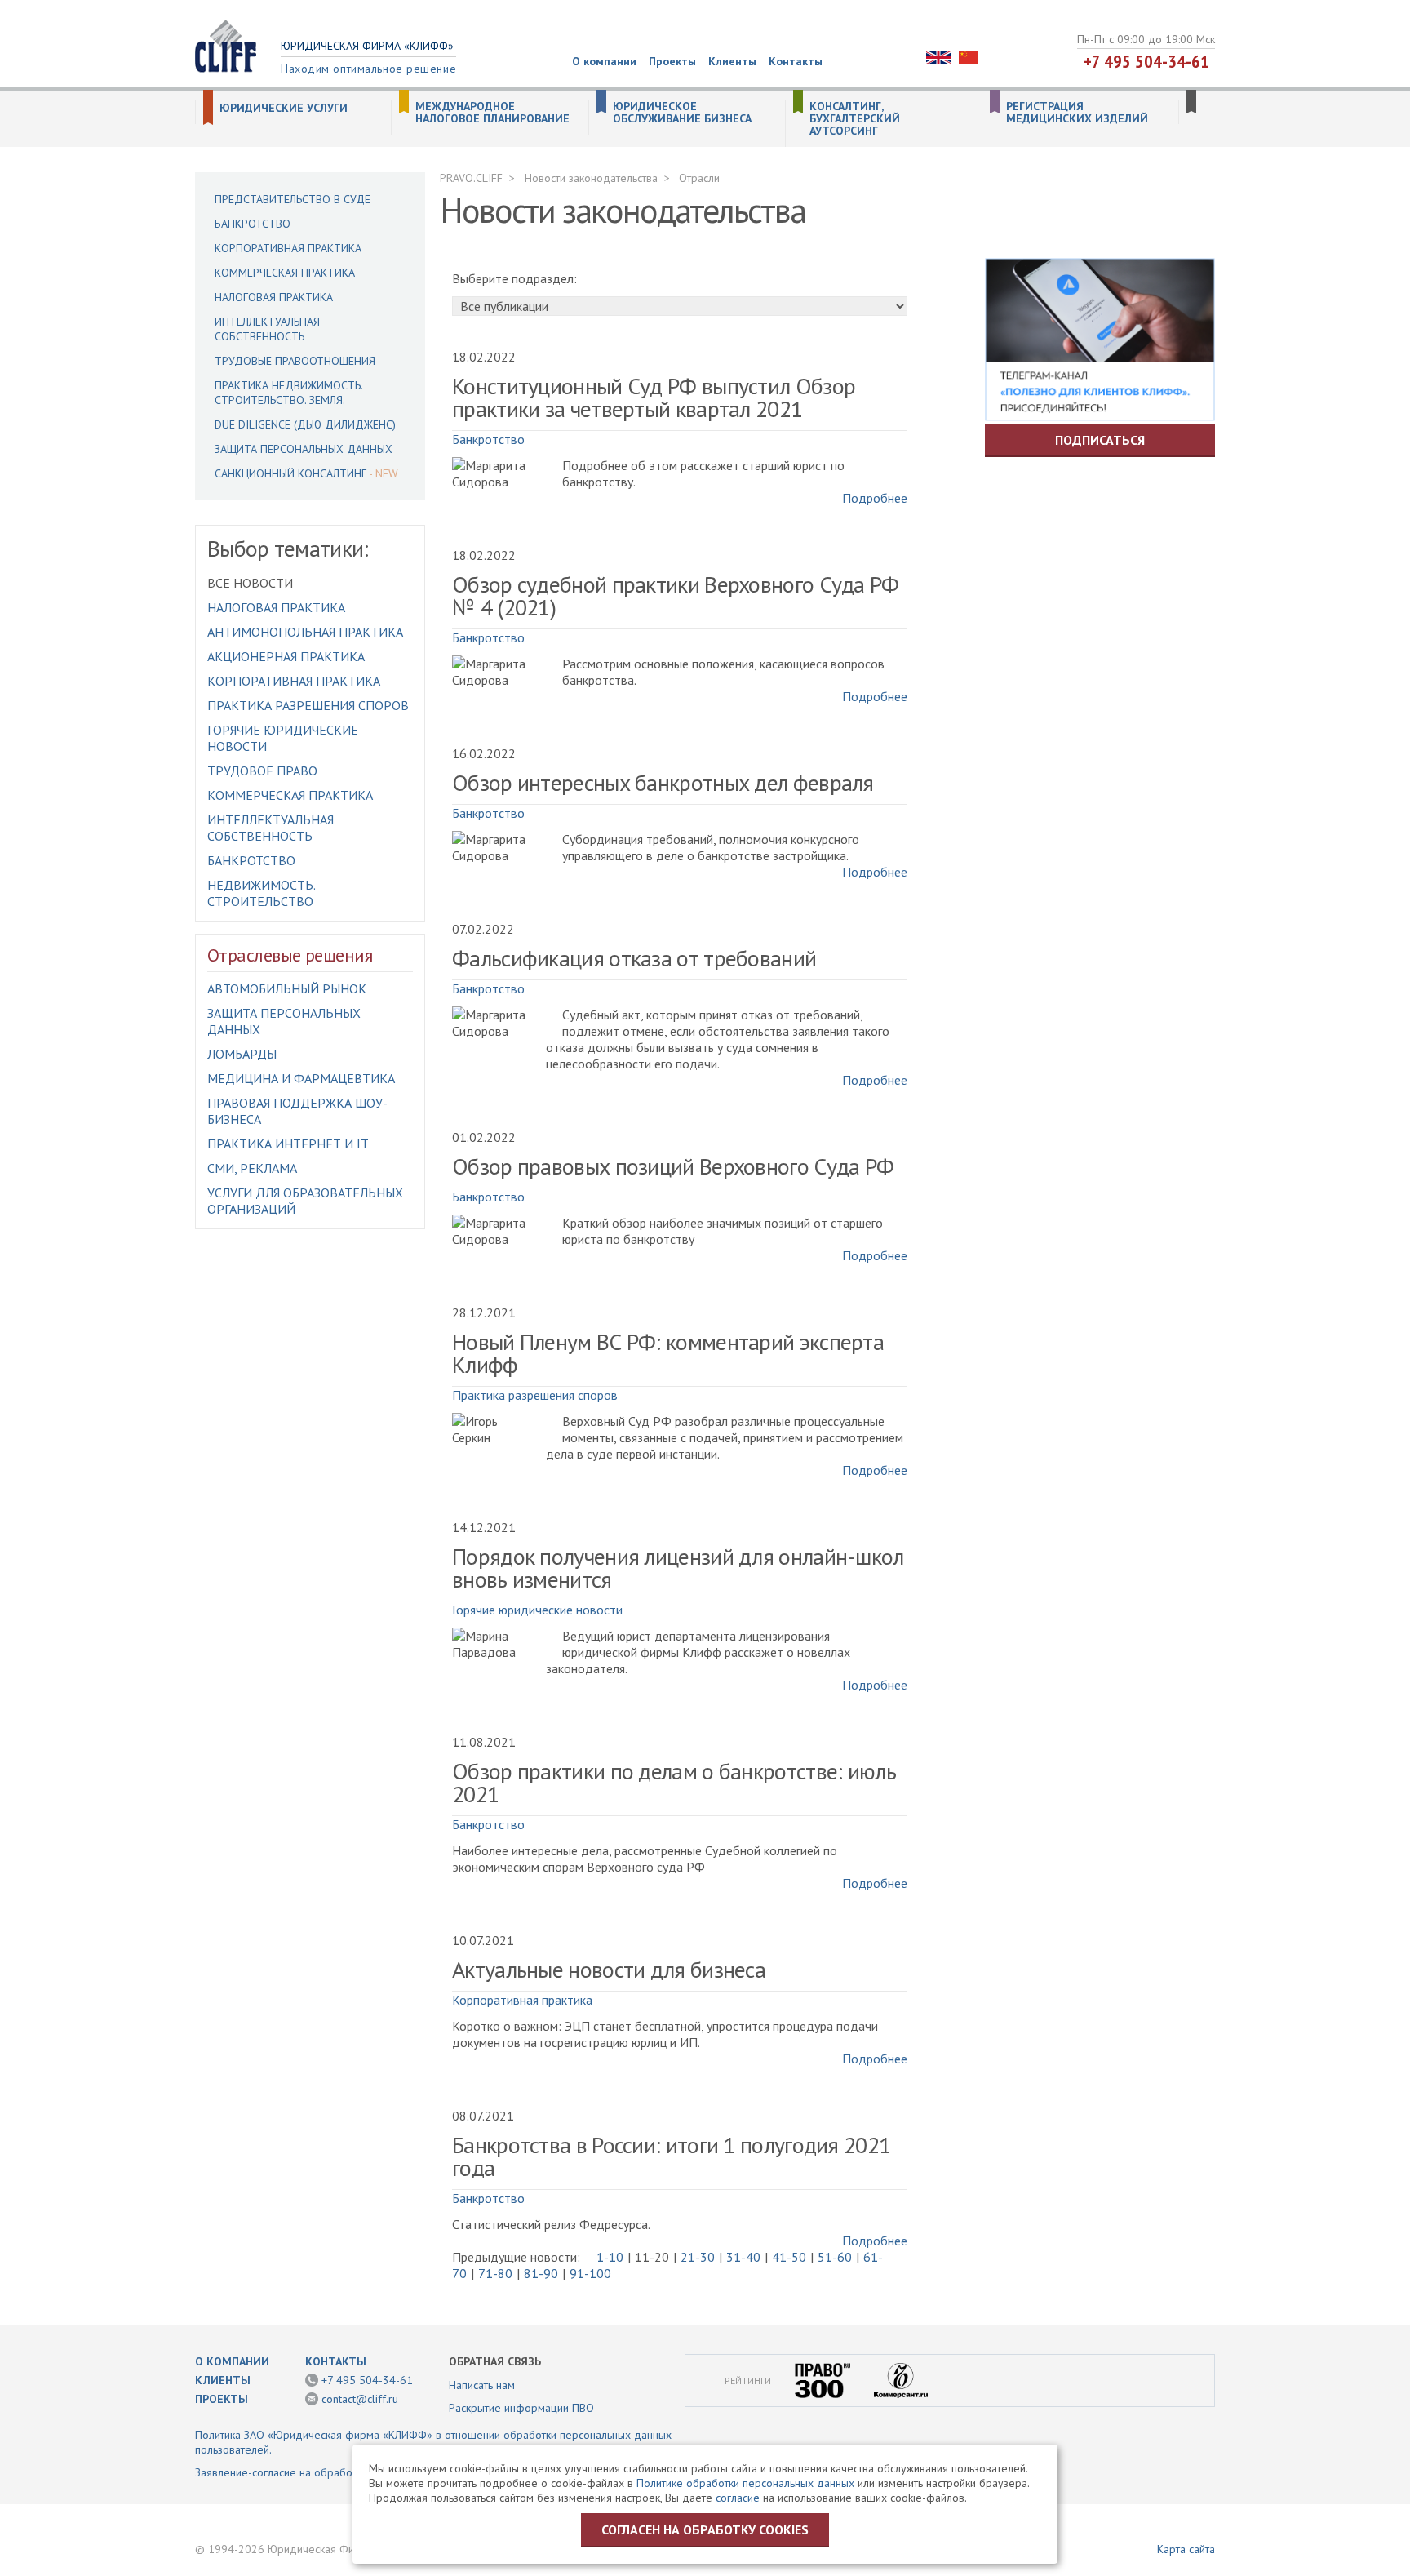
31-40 (743, 2257)
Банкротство (253, 224)
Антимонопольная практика (305, 632)
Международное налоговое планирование (492, 113)
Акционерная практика (286, 656)
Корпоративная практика (288, 248)
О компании (604, 61)
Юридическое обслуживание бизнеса (682, 113)
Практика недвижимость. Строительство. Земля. (288, 393)
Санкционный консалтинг (290, 473)
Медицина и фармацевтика (301, 1078)
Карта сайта (1186, 2549)
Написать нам (482, 2385)
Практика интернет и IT (288, 1144)
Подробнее (875, 498)
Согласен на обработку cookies (705, 2529)
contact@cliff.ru (360, 2399)
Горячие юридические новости (537, 1610)
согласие (738, 2498)
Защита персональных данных (304, 449)
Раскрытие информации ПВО (521, 2408)
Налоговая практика (274, 297)
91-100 (590, 2273)
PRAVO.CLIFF (471, 178)
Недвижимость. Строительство (261, 893)
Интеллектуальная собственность (267, 329)
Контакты (796, 61)
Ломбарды (242, 1054)
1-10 (610, 2257)
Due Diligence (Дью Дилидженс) (305, 424)
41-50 (789, 2257)
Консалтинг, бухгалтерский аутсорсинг (855, 119)
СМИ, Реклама (252, 1168)
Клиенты (732, 61)
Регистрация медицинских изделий (1077, 113)
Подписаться (1100, 440)
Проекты (672, 61)
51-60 (835, 2257)
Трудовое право (262, 771)
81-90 (541, 2273)
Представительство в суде (293, 199)
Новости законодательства (591, 178)
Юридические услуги (284, 108)
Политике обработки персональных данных (745, 2483)
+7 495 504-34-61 (1146, 61)
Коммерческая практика (285, 273)
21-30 (698, 2257)
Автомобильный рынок (287, 988)
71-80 (495, 2273)
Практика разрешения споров (308, 705)
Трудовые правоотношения (295, 361)
